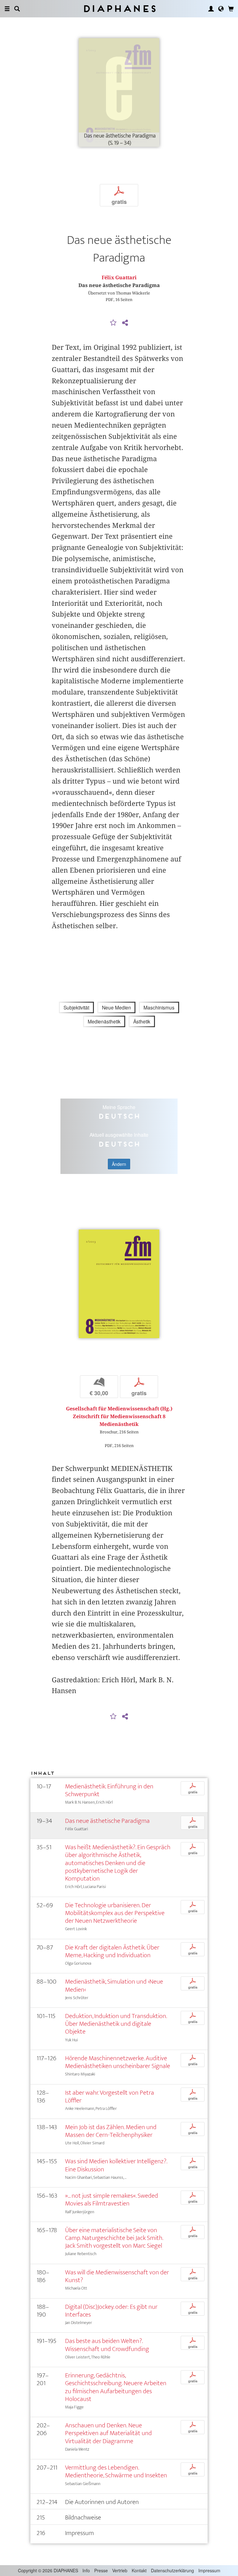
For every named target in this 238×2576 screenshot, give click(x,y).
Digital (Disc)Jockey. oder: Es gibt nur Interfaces (111, 2311)
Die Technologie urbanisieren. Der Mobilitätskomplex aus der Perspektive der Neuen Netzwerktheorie (115, 1913)
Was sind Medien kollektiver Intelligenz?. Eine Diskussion (116, 2165)
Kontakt (139, 2570)
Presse (101, 2570)
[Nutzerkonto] (211, 9)
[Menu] (7, 9)
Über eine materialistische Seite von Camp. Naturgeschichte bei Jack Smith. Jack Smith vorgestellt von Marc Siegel (114, 2238)
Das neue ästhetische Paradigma (107, 1821)
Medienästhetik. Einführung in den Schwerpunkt (109, 1790)
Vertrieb (120, 2570)
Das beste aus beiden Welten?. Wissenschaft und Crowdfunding (107, 2345)
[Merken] (113, 323)
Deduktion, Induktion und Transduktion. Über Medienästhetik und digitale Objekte (116, 2024)
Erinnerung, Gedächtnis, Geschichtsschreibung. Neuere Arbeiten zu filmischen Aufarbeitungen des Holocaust (116, 2387)
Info (86, 2570)
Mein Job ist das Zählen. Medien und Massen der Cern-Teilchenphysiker (111, 2131)
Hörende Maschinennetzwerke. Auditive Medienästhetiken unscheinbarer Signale (118, 2062)
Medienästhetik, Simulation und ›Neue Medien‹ (114, 1985)
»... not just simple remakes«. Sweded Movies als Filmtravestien (112, 2200)
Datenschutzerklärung (172, 2570)
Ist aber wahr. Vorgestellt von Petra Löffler (110, 2097)
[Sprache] (221, 9)
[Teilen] (125, 323)
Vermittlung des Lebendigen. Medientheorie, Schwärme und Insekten (116, 2471)
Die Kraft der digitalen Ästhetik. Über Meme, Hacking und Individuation (112, 1951)
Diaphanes (119, 9)
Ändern (119, 1164)
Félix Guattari (119, 278)
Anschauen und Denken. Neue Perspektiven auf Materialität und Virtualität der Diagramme (108, 2433)
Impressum (209, 2570)
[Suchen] (17, 9)
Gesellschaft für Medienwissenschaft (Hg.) (119, 1409)
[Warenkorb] (231, 9)
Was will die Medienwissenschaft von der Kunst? (117, 2276)
